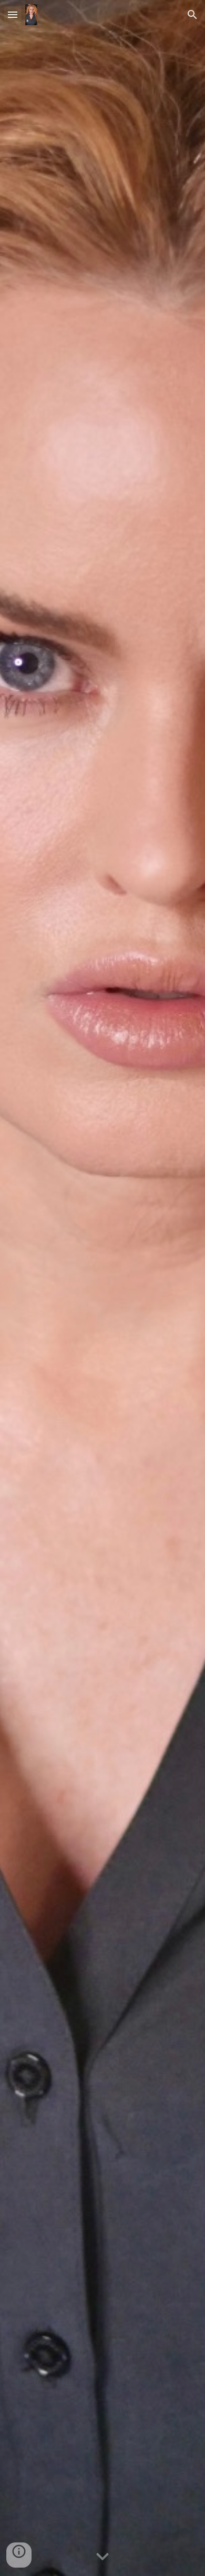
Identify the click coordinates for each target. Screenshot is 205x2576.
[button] (13, 14)
